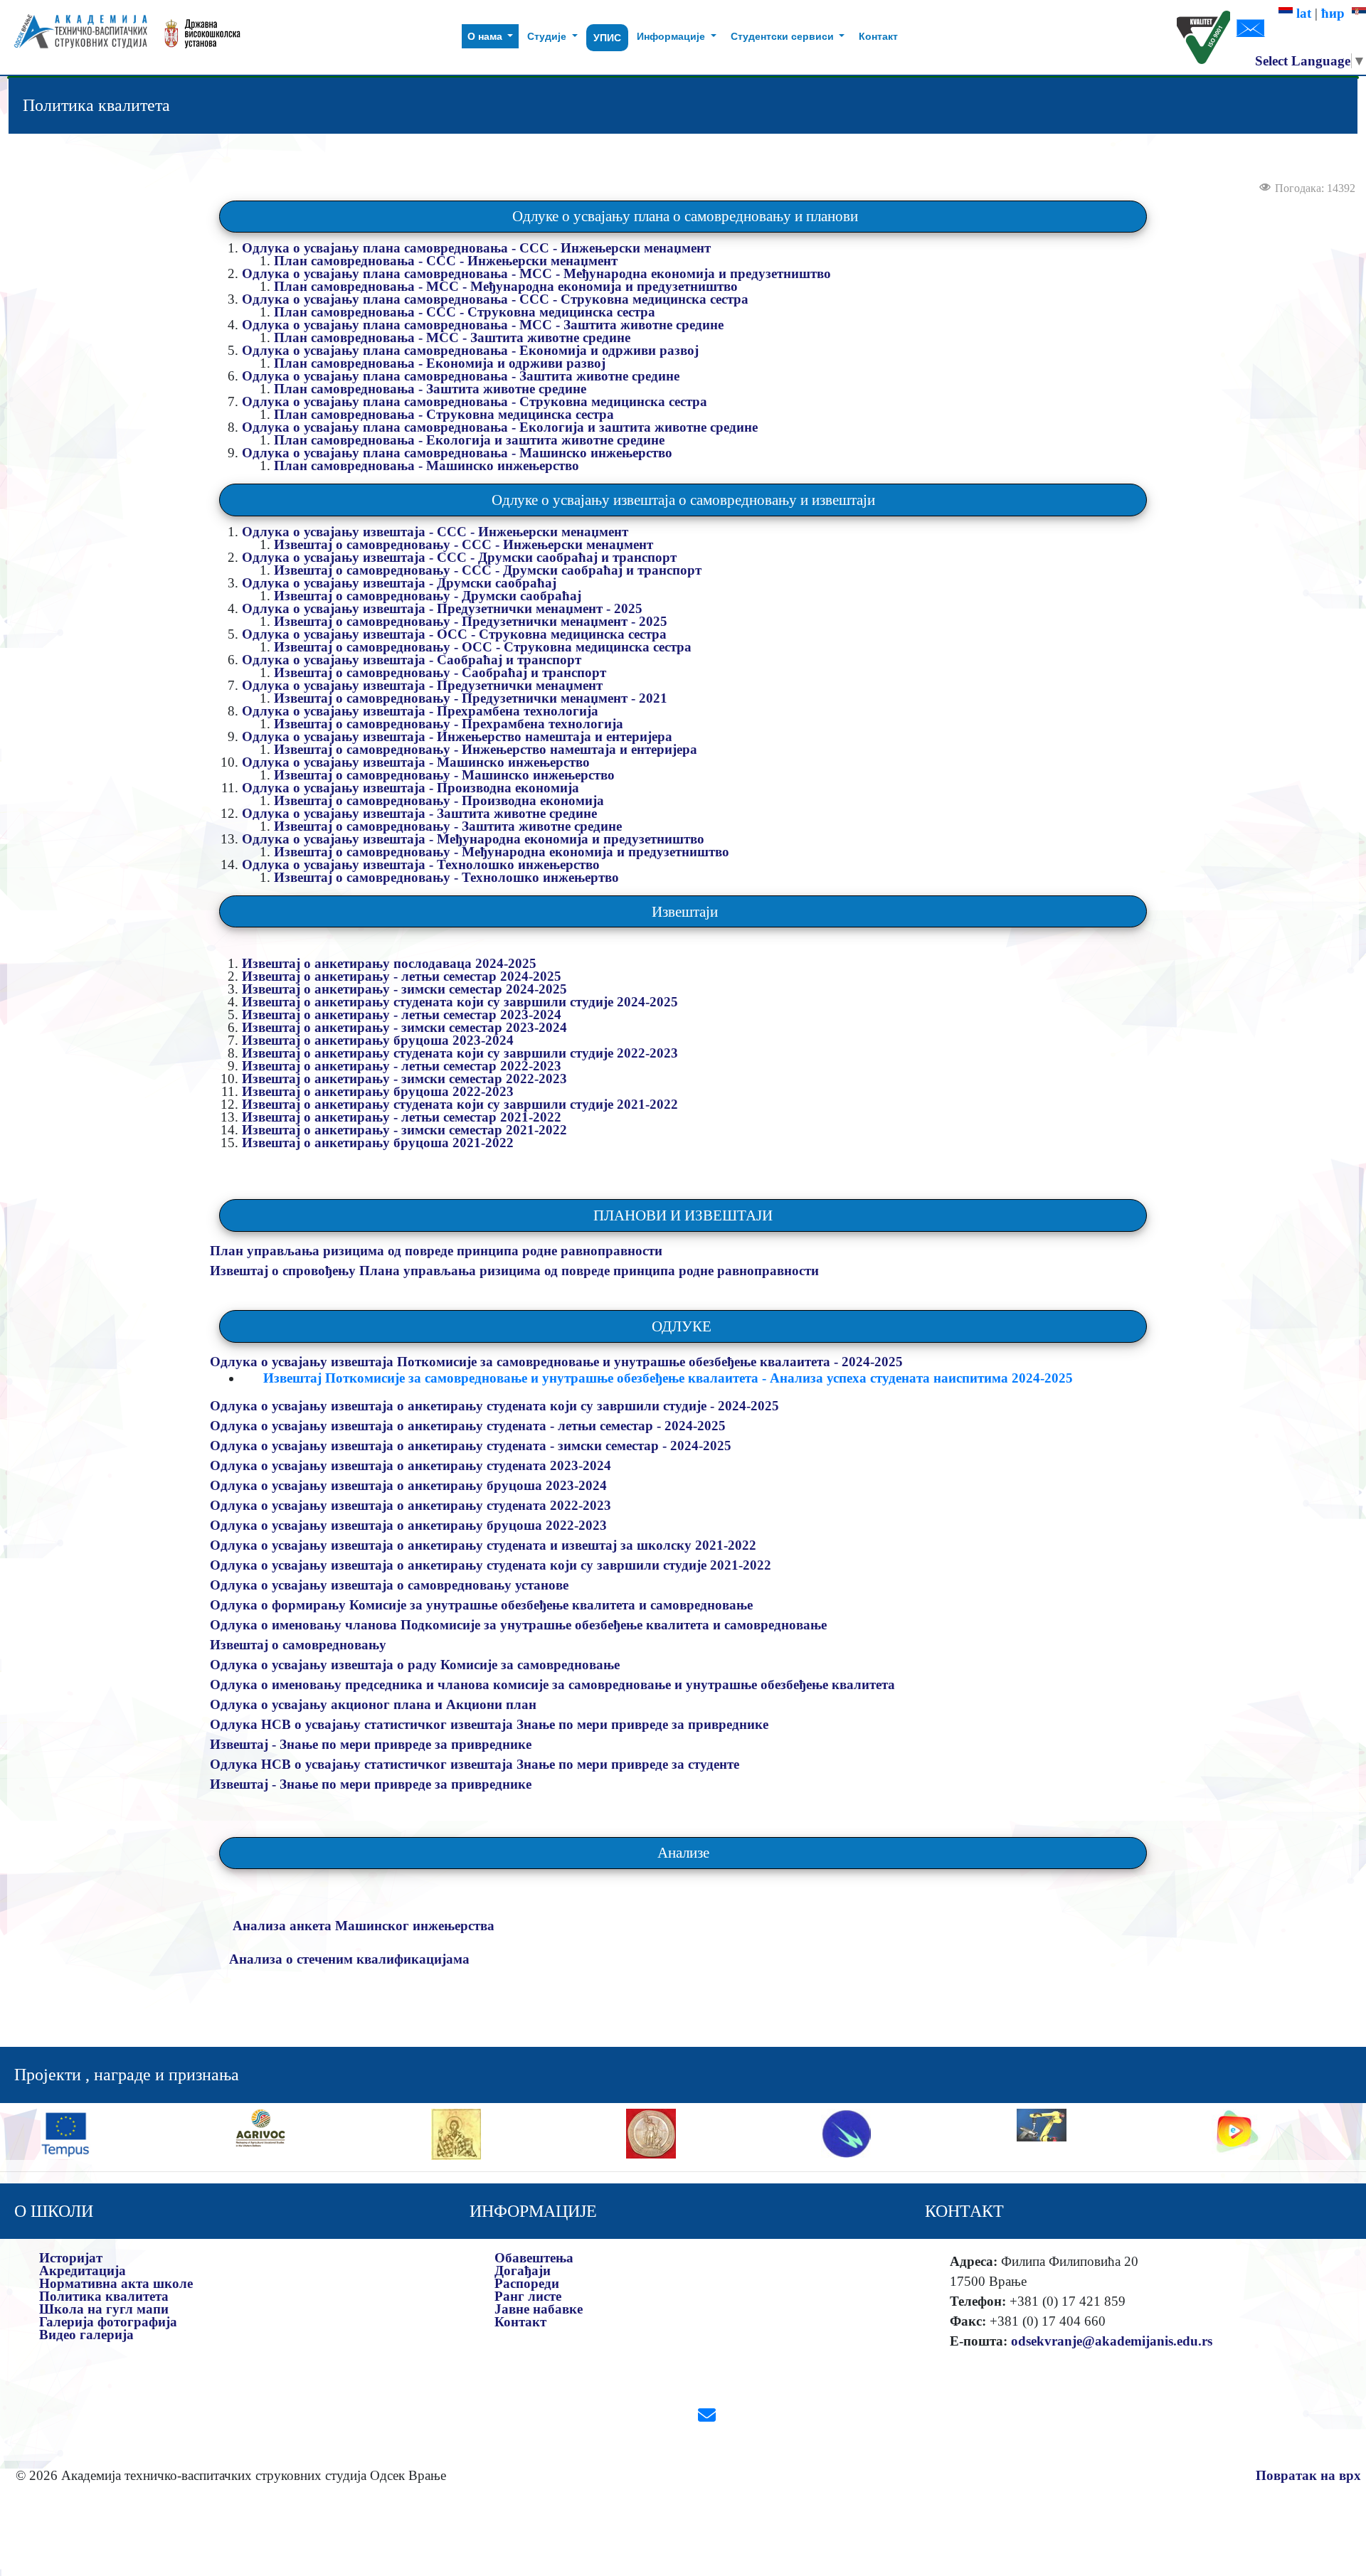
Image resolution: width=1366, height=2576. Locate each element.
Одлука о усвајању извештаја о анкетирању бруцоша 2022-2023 (410, 1525)
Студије (548, 36)
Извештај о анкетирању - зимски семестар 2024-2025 (406, 989)
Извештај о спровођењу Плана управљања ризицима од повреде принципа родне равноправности (514, 1271)
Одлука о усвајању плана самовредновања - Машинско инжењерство (457, 453)
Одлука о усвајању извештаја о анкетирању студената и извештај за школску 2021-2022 (485, 1545)
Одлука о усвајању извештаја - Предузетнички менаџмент (422, 685)
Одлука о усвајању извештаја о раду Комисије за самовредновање (415, 1665)
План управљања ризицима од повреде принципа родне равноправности (436, 1251)
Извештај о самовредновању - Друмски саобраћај (428, 596)
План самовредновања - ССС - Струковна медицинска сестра (465, 312)
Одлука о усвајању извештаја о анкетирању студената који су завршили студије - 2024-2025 (496, 1406)
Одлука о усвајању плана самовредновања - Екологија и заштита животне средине (500, 427)
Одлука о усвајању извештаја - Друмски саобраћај (399, 583)
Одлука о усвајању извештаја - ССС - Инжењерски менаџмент (435, 532)
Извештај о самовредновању (298, 1645)
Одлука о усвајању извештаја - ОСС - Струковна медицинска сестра (454, 634)
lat (1302, 13)
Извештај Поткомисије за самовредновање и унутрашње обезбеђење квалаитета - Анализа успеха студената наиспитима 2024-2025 (668, 1378)
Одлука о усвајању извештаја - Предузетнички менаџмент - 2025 (442, 608)
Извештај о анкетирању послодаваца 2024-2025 (391, 963)
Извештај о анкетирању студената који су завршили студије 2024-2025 (462, 1002)
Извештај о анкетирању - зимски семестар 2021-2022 (406, 1130)
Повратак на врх (1308, 2475)
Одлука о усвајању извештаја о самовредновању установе (389, 1585)
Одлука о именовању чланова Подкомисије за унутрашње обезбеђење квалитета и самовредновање (518, 1625)
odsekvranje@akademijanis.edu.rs (1112, 2341)
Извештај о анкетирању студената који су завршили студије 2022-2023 (460, 1053)
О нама (486, 36)
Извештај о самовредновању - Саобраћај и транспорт (440, 672)
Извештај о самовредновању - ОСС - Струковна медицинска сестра (483, 647)
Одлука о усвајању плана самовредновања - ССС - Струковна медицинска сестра (495, 299)
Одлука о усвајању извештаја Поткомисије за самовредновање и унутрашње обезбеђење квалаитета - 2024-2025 (558, 1362)
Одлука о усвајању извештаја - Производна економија (411, 788)
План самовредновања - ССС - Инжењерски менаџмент (446, 261)
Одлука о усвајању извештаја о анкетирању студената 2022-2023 (412, 1505)
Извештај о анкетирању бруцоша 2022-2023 (378, 1091)
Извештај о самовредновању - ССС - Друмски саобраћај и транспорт (488, 570)
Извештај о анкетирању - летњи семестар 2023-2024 (403, 1015)
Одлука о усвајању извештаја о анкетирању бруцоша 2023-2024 (410, 1485)
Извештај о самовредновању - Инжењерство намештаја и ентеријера (486, 749)
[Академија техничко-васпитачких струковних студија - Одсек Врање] (76, 37)
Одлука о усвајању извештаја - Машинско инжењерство (416, 762)
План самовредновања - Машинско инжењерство (427, 465)
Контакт (878, 36)
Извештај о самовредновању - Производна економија (439, 800)
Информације (672, 36)
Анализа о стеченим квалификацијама (349, 1959)
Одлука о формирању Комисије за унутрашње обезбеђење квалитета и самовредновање (481, 1605)
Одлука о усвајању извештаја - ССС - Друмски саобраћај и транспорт (459, 557)
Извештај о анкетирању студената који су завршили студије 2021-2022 (462, 1104)
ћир (1336, 13)
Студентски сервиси (784, 36)
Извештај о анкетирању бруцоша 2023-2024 (378, 1040)
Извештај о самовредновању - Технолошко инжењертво (446, 877)
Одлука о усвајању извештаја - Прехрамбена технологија (420, 711)
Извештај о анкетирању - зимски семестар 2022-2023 (406, 1079)
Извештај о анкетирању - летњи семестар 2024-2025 (403, 976)
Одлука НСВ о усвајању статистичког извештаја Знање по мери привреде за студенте (475, 1764)
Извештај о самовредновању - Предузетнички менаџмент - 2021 (471, 698)
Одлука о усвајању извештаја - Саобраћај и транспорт (412, 660)
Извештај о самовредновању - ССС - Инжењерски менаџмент (464, 544)
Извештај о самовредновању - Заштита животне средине (448, 826)
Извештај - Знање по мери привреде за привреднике (371, 1744)
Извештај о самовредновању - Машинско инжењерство (444, 775)
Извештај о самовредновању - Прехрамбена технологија (449, 724)
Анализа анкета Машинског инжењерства (364, 1926)
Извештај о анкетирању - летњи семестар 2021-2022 (403, 1117)
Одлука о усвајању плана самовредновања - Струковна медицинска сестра (475, 401)
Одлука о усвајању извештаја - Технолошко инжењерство (421, 864)
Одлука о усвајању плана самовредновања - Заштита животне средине (461, 376)
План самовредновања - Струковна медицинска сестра (444, 414)
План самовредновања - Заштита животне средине (430, 389)
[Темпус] (65, 2132)
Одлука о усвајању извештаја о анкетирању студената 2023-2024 (412, 1465)
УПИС (607, 38)
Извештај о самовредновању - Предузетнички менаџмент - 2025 (471, 621)
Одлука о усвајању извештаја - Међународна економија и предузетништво (475, 839)
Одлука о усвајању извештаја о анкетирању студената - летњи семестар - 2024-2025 (470, 1426)
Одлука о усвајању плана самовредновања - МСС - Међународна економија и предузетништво (536, 273)
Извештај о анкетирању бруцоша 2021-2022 (378, 1143)
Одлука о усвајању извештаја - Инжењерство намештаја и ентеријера (457, 736)
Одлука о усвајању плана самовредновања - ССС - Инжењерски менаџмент (476, 248)
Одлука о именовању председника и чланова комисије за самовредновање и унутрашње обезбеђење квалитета (552, 1684)
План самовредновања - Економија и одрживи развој (440, 363)
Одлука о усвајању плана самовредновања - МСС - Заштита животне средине (483, 325)
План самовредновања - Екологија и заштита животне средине (469, 440)
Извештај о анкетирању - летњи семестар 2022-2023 (403, 1066)
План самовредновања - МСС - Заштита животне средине (452, 337)
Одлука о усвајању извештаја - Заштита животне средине (419, 813)
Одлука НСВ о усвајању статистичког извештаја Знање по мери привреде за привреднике (489, 1724)
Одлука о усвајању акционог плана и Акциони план (373, 1704)
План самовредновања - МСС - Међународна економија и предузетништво (506, 286)
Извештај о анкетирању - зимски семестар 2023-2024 (406, 1027)
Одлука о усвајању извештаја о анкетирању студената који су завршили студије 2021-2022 (492, 1565)
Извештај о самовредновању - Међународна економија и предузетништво (502, 852)
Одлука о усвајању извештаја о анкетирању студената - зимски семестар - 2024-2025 (472, 1446)
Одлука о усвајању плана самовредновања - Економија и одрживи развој (470, 350)
